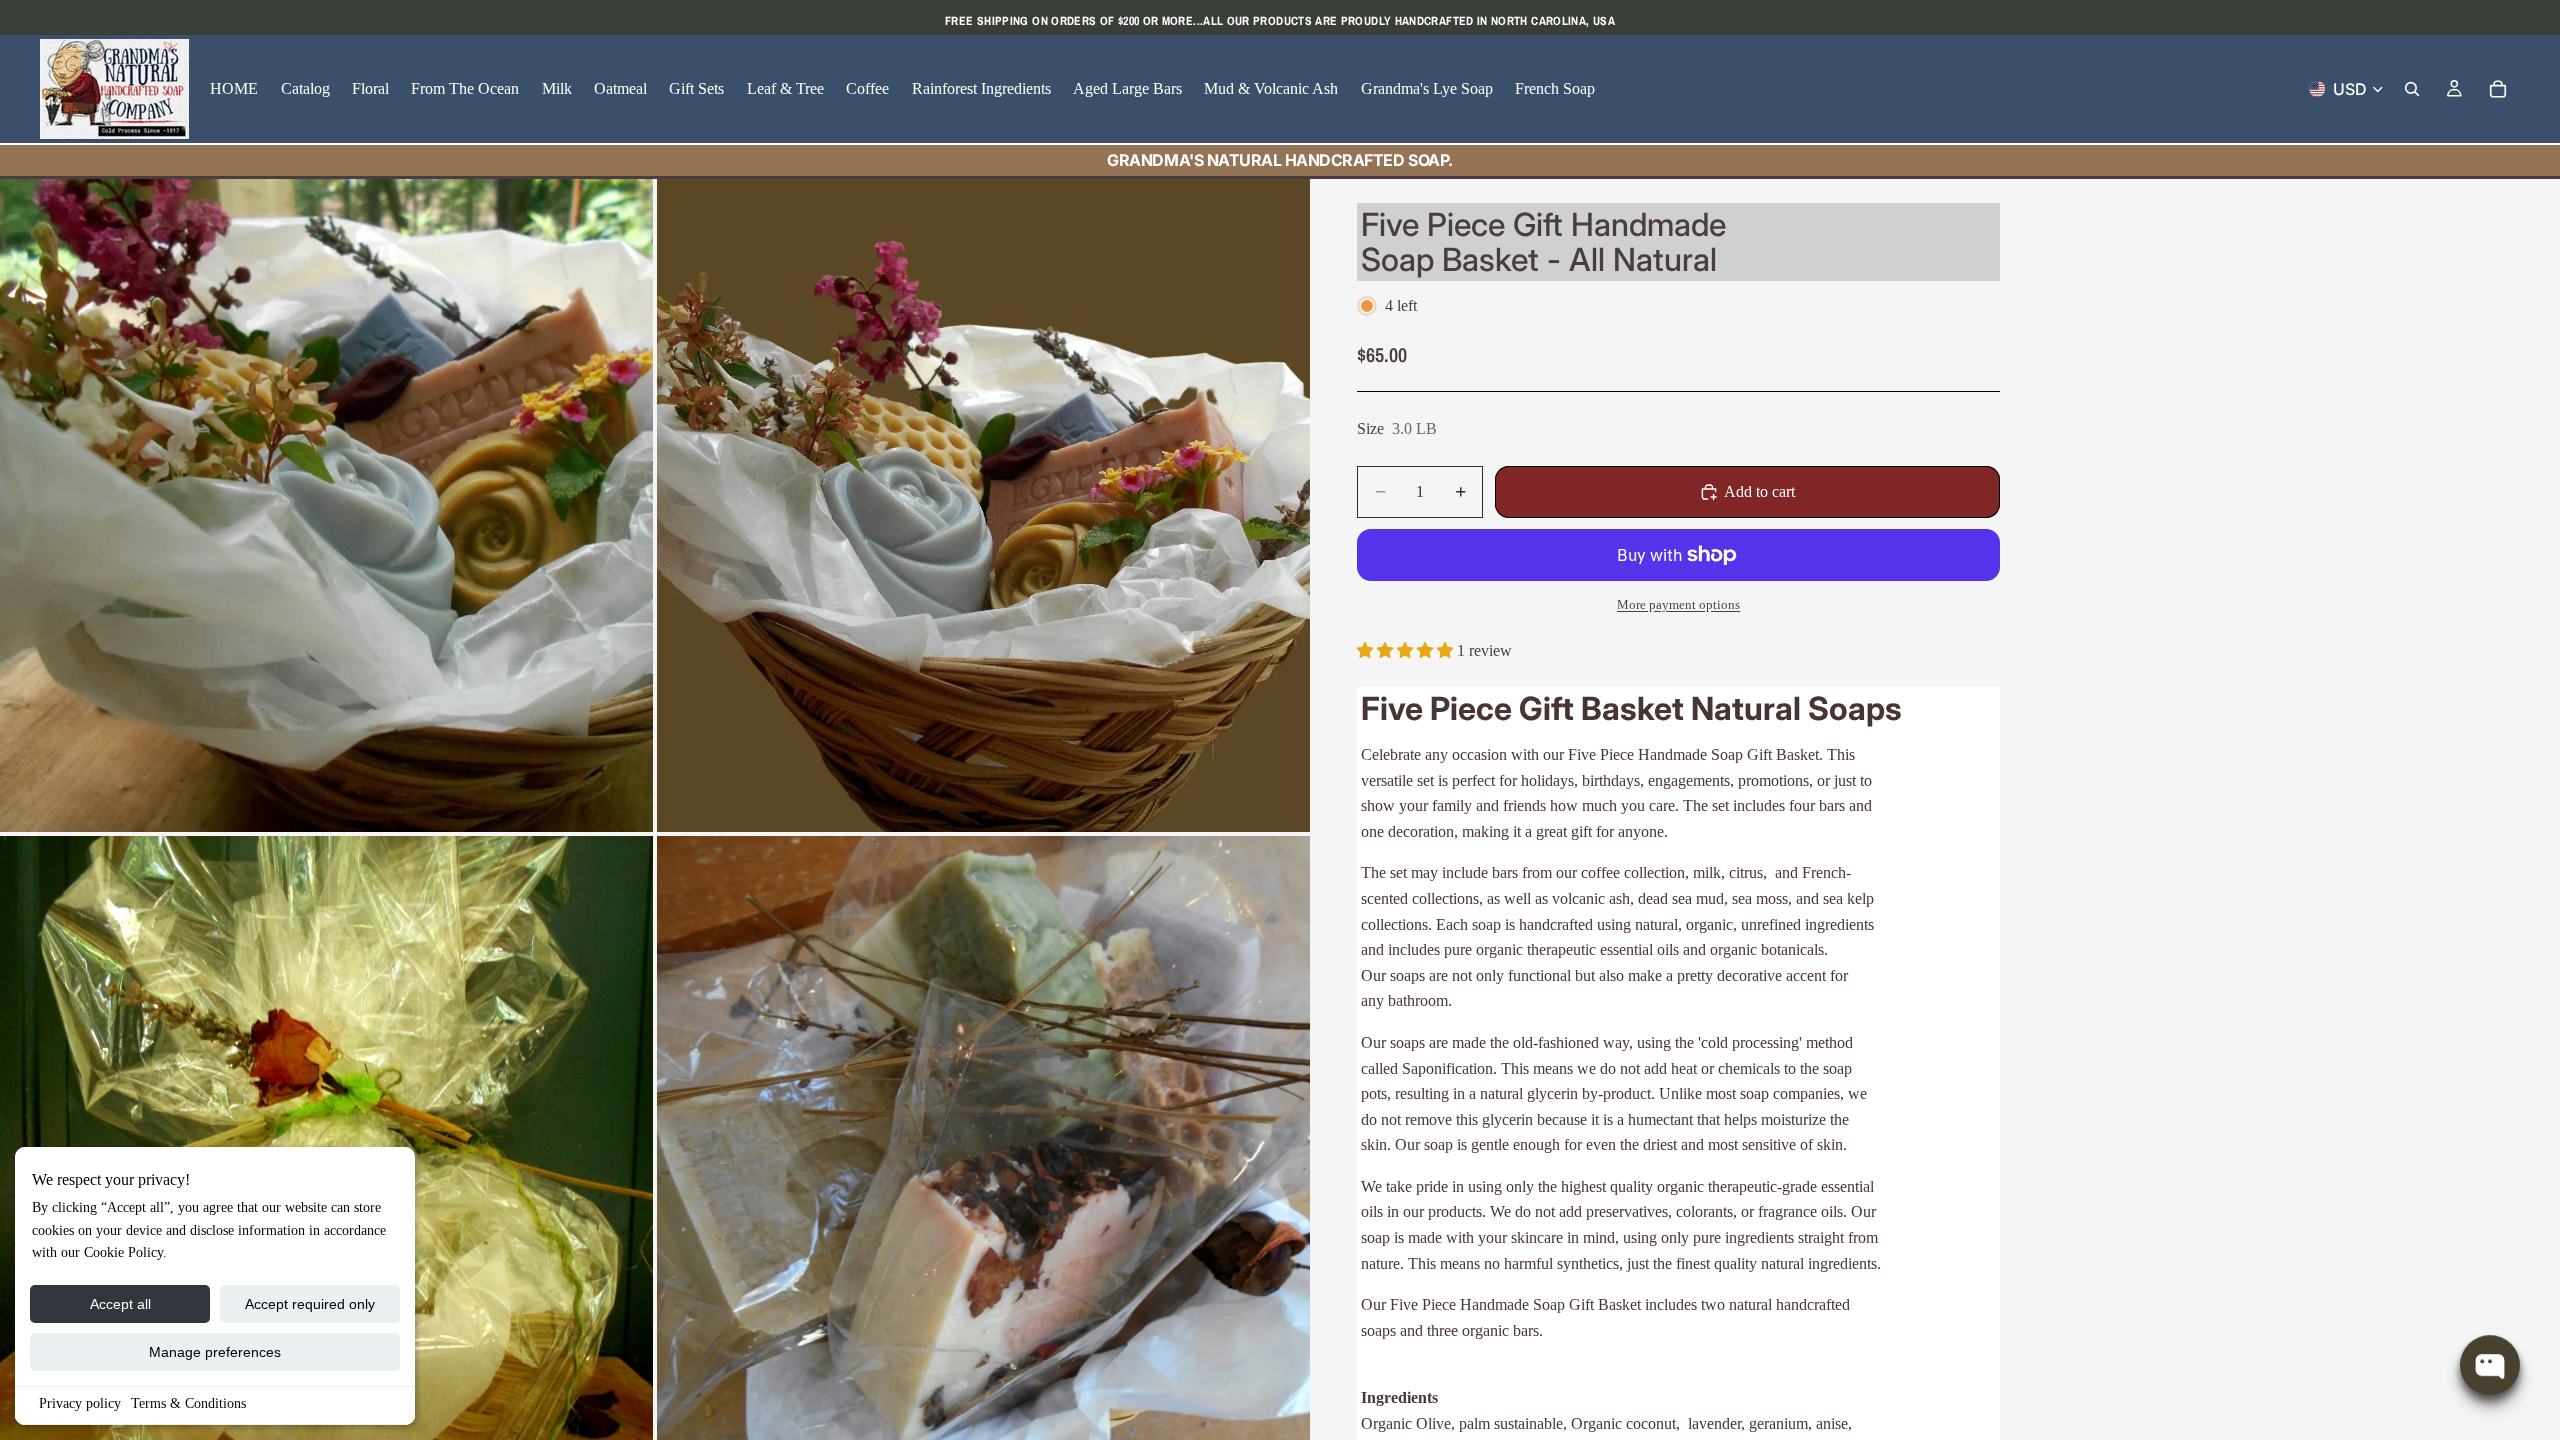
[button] (1407, 650)
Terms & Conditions (188, 1403)
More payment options (1678, 604)
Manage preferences (215, 1352)
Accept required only (310, 1304)
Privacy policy (80, 1403)
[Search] (2412, 89)
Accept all (120, 1304)
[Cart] (2498, 89)
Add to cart (1759, 491)
